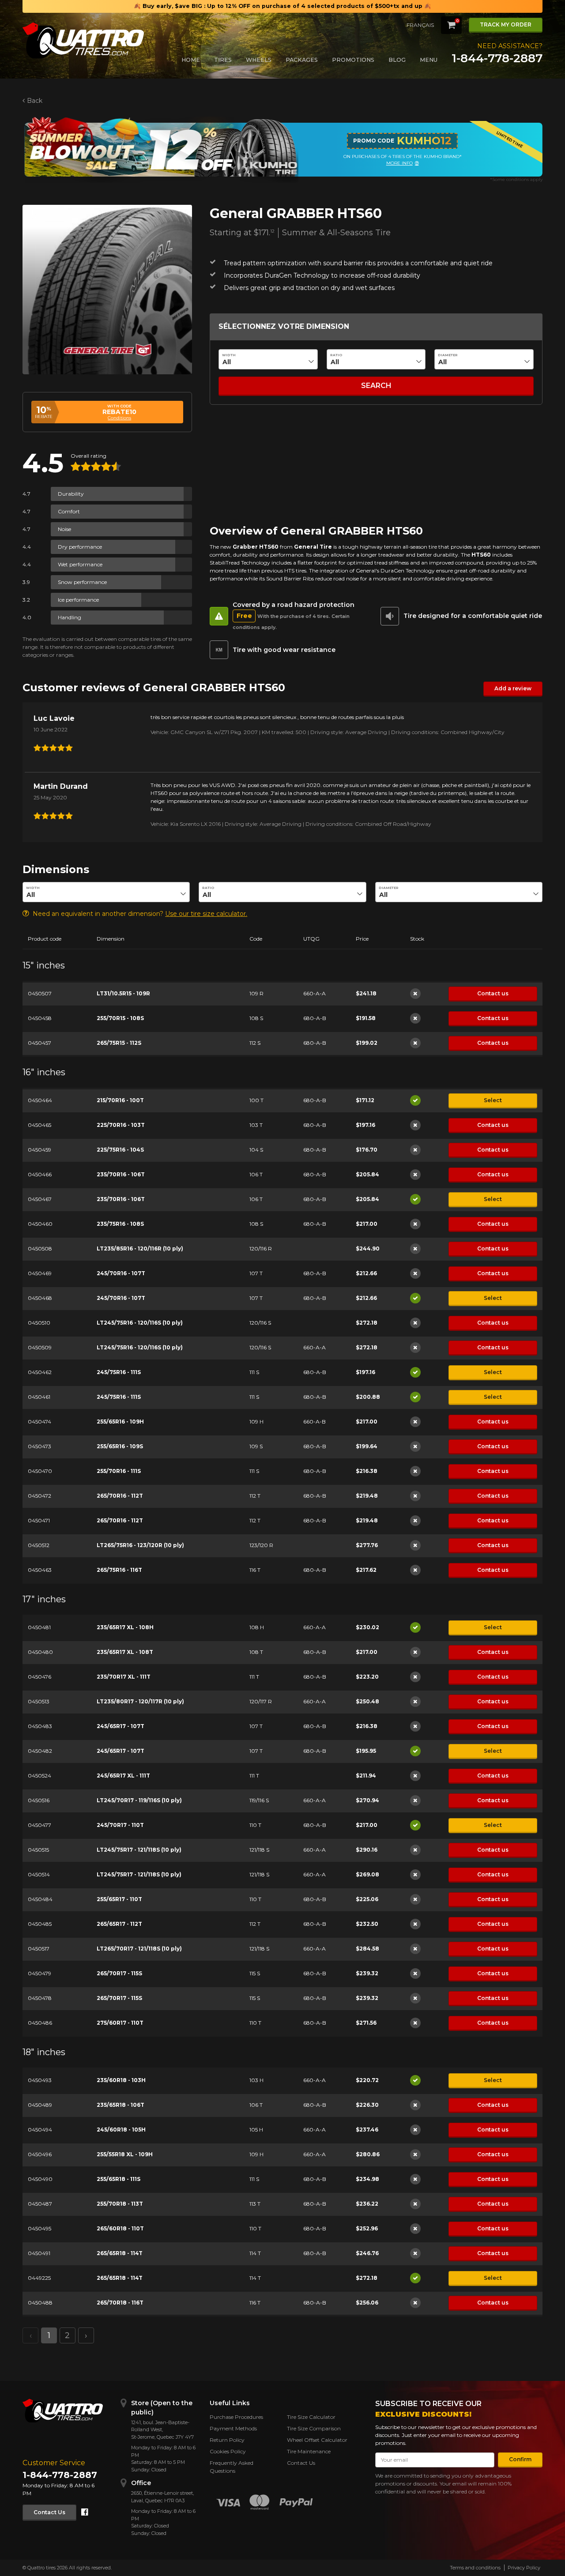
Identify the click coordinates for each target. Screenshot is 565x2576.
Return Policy (227, 2440)
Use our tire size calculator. (206, 914)
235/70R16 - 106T (121, 1174)
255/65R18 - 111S (119, 2179)
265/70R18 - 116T (120, 2303)
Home (191, 60)
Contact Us (49, 2512)
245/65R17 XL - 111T (123, 1776)
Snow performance (82, 582)
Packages (302, 60)
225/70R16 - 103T (121, 1125)
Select (493, 1100)
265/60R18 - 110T (120, 2228)
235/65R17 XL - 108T (125, 1652)
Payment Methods (233, 2428)
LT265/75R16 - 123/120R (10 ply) (140, 1545)
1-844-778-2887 (497, 58)
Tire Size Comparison (314, 2428)
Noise (64, 529)
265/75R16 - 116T (119, 1570)
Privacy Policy (524, 2568)
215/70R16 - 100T (120, 1100)
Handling (70, 617)
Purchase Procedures (236, 2417)
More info (399, 163)
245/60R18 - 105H (121, 2130)
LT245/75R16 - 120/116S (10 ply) (140, 1323)
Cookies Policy (228, 2451)
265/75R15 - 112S (119, 1043)
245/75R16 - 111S (119, 1372)
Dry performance (80, 547)
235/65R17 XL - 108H (125, 1627)
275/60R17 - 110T (120, 2023)
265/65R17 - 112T (119, 1924)
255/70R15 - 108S (120, 1018)
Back (35, 101)
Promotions (353, 60)
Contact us (493, 993)
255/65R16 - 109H (120, 1422)
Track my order (506, 24)
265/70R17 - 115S (119, 1973)
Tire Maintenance (309, 2451)
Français (420, 25)
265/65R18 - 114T (120, 2253)
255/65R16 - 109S (120, 1446)
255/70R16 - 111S (119, 1471)
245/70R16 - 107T (121, 1273)
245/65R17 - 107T (121, 1726)
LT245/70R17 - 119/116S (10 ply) (139, 1800)
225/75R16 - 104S (120, 1150)
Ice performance (78, 600)
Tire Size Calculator (311, 2417)
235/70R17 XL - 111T (124, 1677)
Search (376, 386)
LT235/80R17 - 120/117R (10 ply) (140, 1701)
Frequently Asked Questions (232, 2467)
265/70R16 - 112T (120, 1496)
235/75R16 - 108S (120, 1224)
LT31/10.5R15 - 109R (123, 993)
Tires (223, 60)
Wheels (259, 60)
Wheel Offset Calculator (317, 2440)
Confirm (520, 2459)
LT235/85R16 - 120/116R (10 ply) (140, 1248)
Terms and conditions (475, 2568)
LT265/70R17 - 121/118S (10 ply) (139, 1949)
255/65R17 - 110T (119, 1899)
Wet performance (80, 564)
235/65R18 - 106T (121, 2105)
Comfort (69, 511)
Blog (397, 60)
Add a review (513, 688)
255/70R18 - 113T (120, 2204)
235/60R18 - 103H (121, 2080)
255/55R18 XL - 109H (125, 2154)
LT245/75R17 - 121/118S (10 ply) (139, 1850)
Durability (71, 494)
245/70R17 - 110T (120, 1825)
